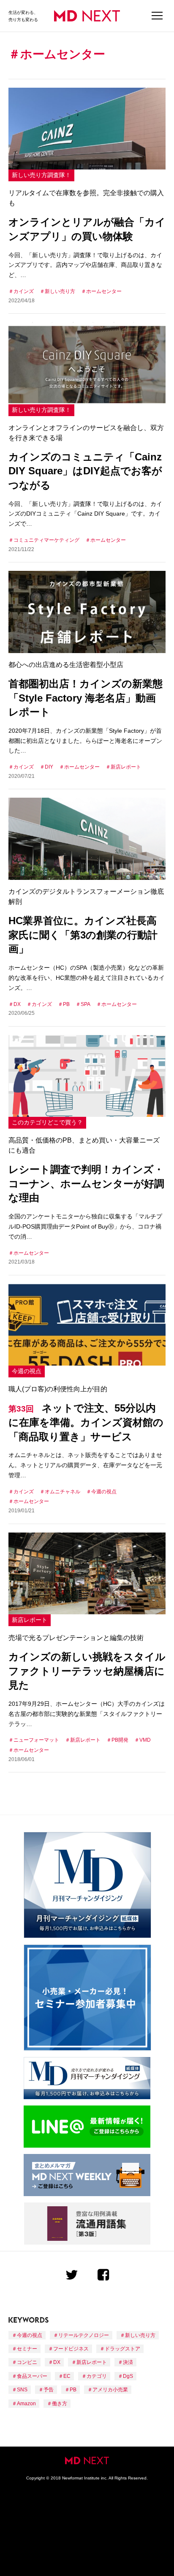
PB (66, 1004)
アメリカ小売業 (110, 2390)
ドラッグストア (122, 2349)
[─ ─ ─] (157, 16)
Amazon (26, 2404)
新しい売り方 (60, 291)
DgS (128, 2376)
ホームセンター (104, 291)
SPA (86, 1004)
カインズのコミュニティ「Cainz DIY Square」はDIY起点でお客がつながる (85, 471)
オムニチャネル (63, 1492)
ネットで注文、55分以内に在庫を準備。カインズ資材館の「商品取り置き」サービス (86, 1422)
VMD (145, 1740)
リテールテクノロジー (84, 2335)
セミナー (27, 2349)
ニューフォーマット (36, 1740)
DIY (49, 767)
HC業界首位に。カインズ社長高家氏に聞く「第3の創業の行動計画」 (83, 935)
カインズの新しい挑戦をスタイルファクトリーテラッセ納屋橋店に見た (87, 1671)
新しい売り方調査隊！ (41, 175)
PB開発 (120, 1740)
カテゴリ (97, 2376)
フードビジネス (71, 2349)
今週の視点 (27, 1371)
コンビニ (27, 2362)
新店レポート (126, 767)
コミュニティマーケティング (46, 540)
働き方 (60, 2404)
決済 (128, 2362)
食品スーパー (32, 2376)
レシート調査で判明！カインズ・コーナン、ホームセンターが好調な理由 (86, 1183)
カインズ (24, 291)
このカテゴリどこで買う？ (47, 1122)
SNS (22, 2390)
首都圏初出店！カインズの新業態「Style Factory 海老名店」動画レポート (86, 698)
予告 (49, 2390)
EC (67, 2376)
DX (17, 1004)
